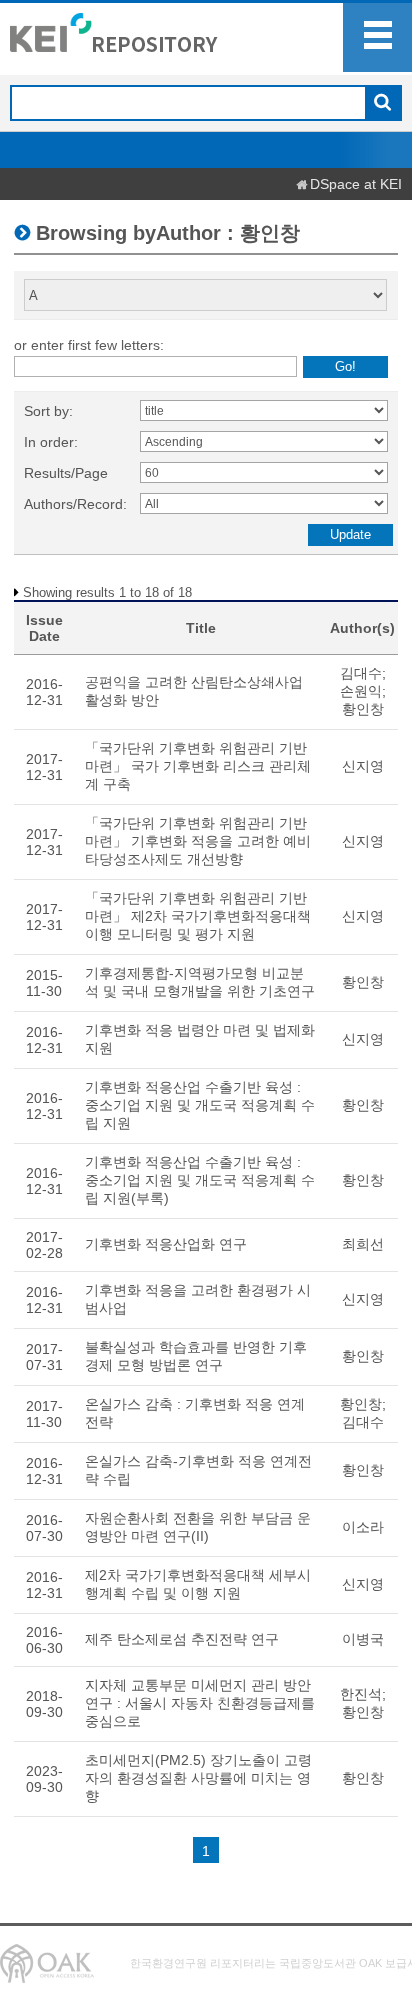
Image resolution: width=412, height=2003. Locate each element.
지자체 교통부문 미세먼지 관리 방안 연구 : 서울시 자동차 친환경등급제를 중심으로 (200, 1703)
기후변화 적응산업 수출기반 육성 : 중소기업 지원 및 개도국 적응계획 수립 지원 (200, 1105)
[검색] (382, 104)
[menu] (377, 37)
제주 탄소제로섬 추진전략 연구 (182, 1639)
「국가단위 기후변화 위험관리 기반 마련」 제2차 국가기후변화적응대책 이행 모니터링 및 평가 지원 (198, 916)
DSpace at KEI (356, 184)
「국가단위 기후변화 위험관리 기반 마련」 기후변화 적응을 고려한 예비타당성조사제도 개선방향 (198, 841)
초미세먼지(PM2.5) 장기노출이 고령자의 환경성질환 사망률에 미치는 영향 (198, 1778)
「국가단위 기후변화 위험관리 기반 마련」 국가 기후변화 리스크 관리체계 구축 (198, 766)
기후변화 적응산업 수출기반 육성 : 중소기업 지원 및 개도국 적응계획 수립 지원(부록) (200, 1180)
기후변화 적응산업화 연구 (166, 1244)
